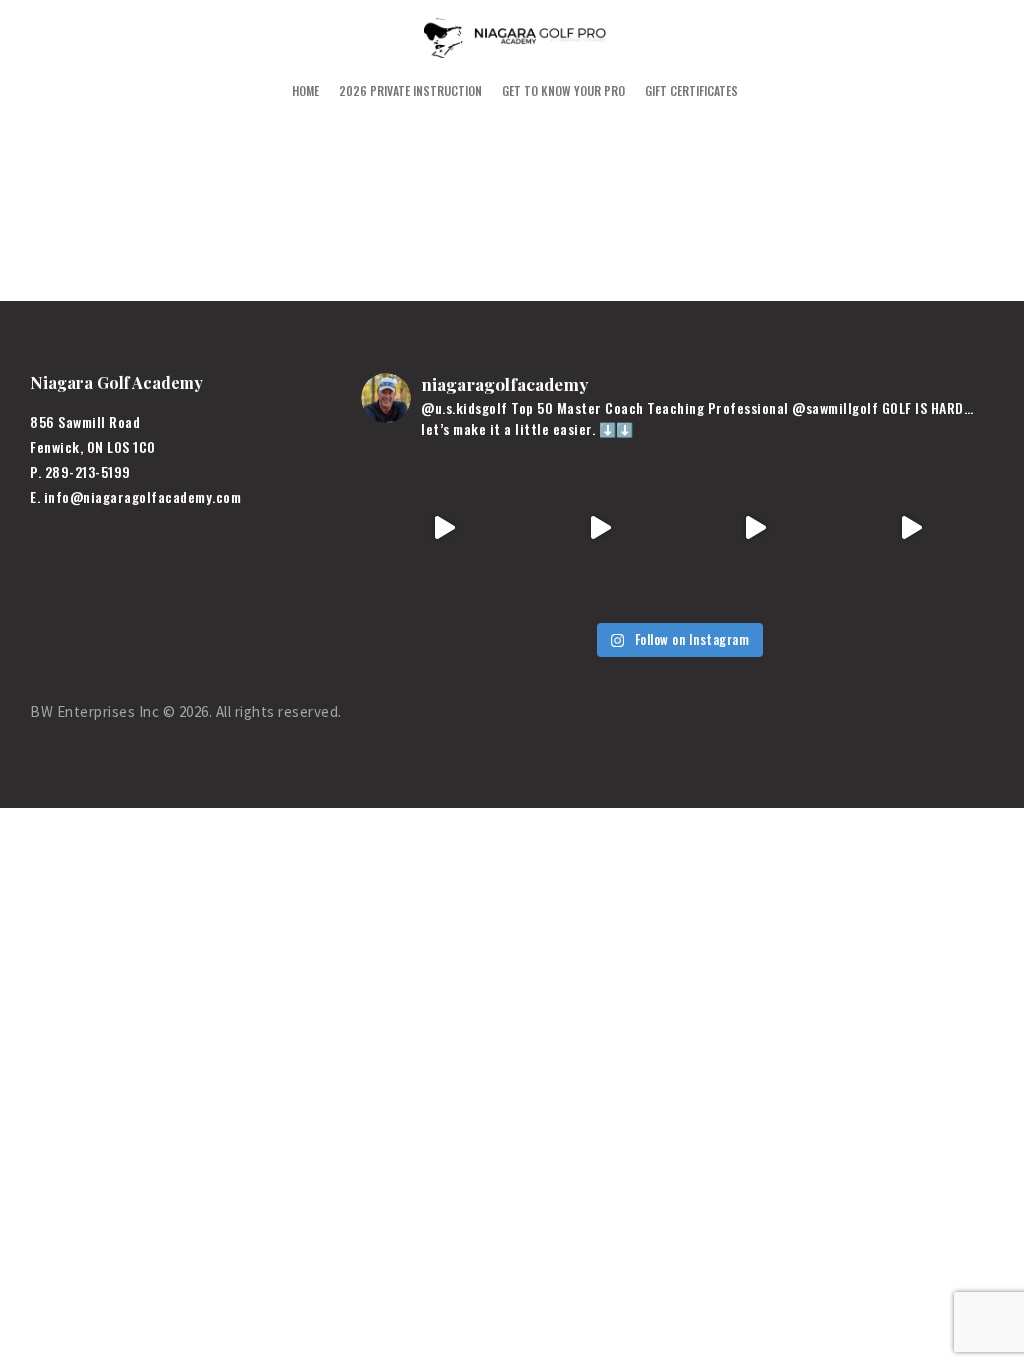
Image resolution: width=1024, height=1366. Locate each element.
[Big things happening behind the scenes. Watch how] (600, 529)
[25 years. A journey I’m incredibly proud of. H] (444, 529)
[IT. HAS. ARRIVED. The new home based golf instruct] (911, 529)
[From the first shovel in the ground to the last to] (756, 529)
